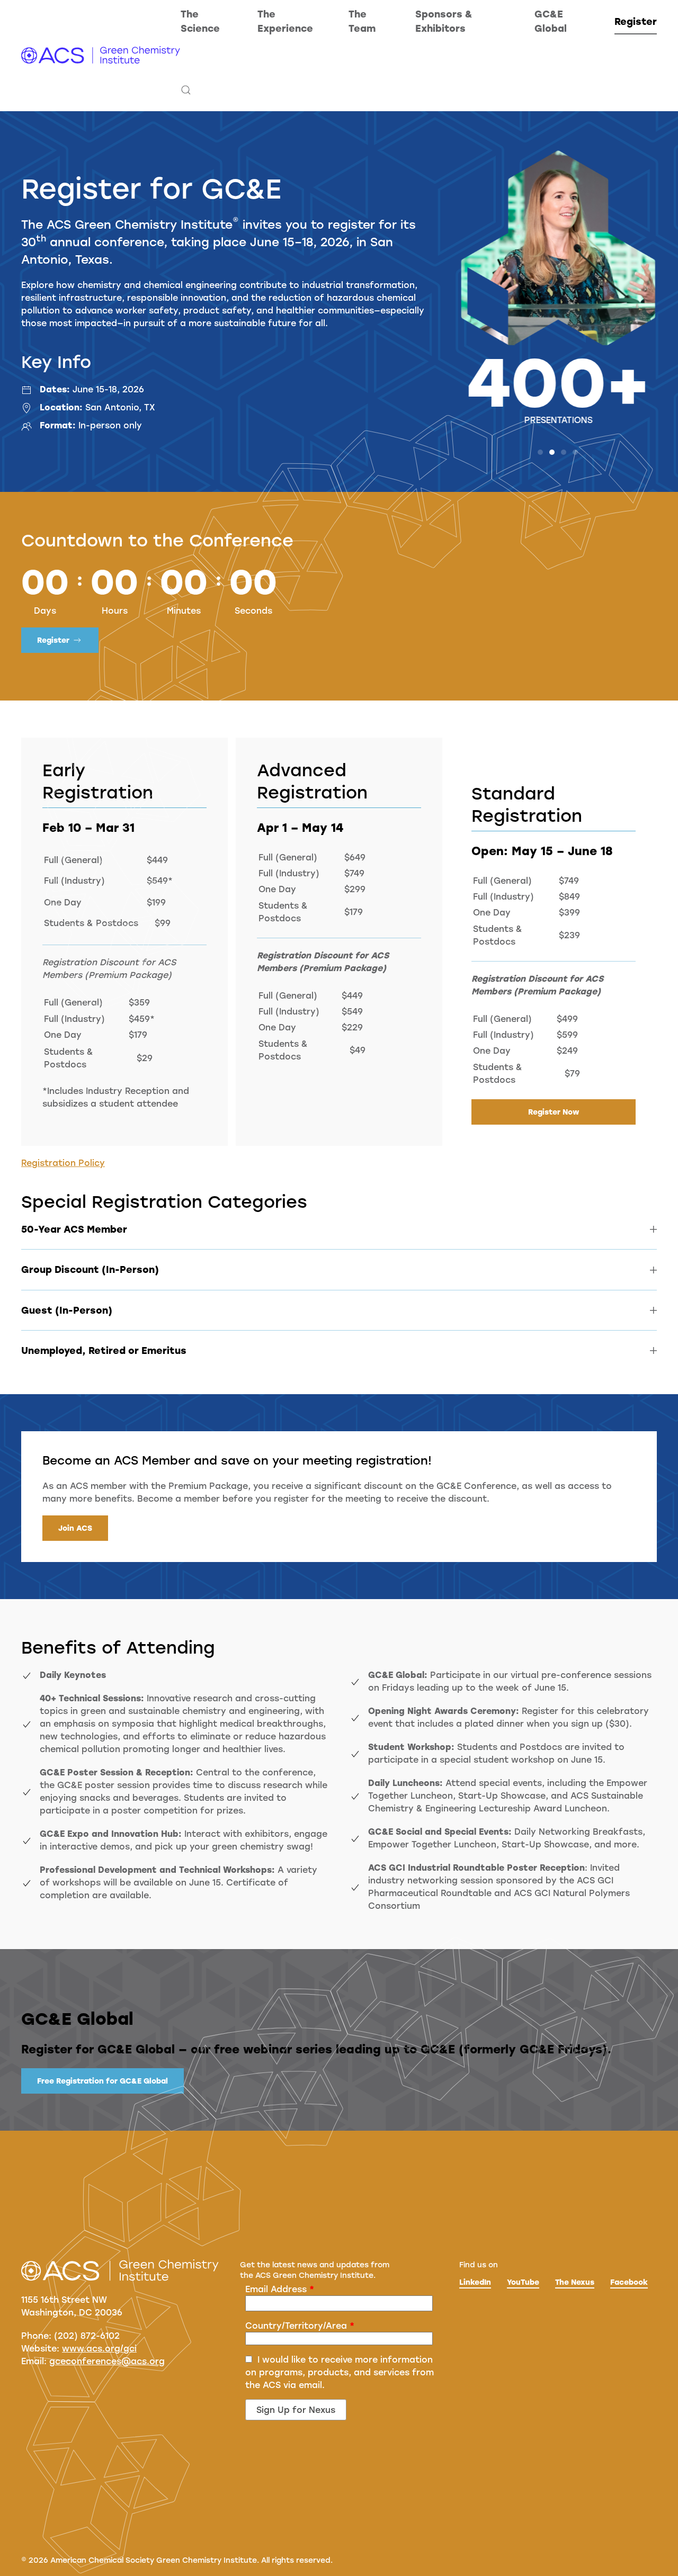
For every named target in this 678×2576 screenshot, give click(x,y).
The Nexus (575, 2282)
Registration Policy (63, 1163)
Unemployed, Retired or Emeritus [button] (104, 1350)
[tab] (540, 452)
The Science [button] (200, 21)
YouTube (523, 2282)
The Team (362, 21)
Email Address (280, 2289)
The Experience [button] (285, 21)
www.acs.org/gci (99, 2348)
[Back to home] (101, 56)
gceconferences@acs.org (107, 2361)
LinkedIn (475, 2282)
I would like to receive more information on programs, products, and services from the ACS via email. (340, 2372)
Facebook (629, 2282)
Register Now (554, 1112)
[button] (186, 90)
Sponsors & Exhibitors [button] (444, 21)
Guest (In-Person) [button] (67, 1310)
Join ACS (75, 1528)
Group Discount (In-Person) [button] (90, 1269)
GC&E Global (551, 21)
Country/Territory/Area (300, 2325)
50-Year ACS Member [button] (74, 1229)
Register (636, 21)
